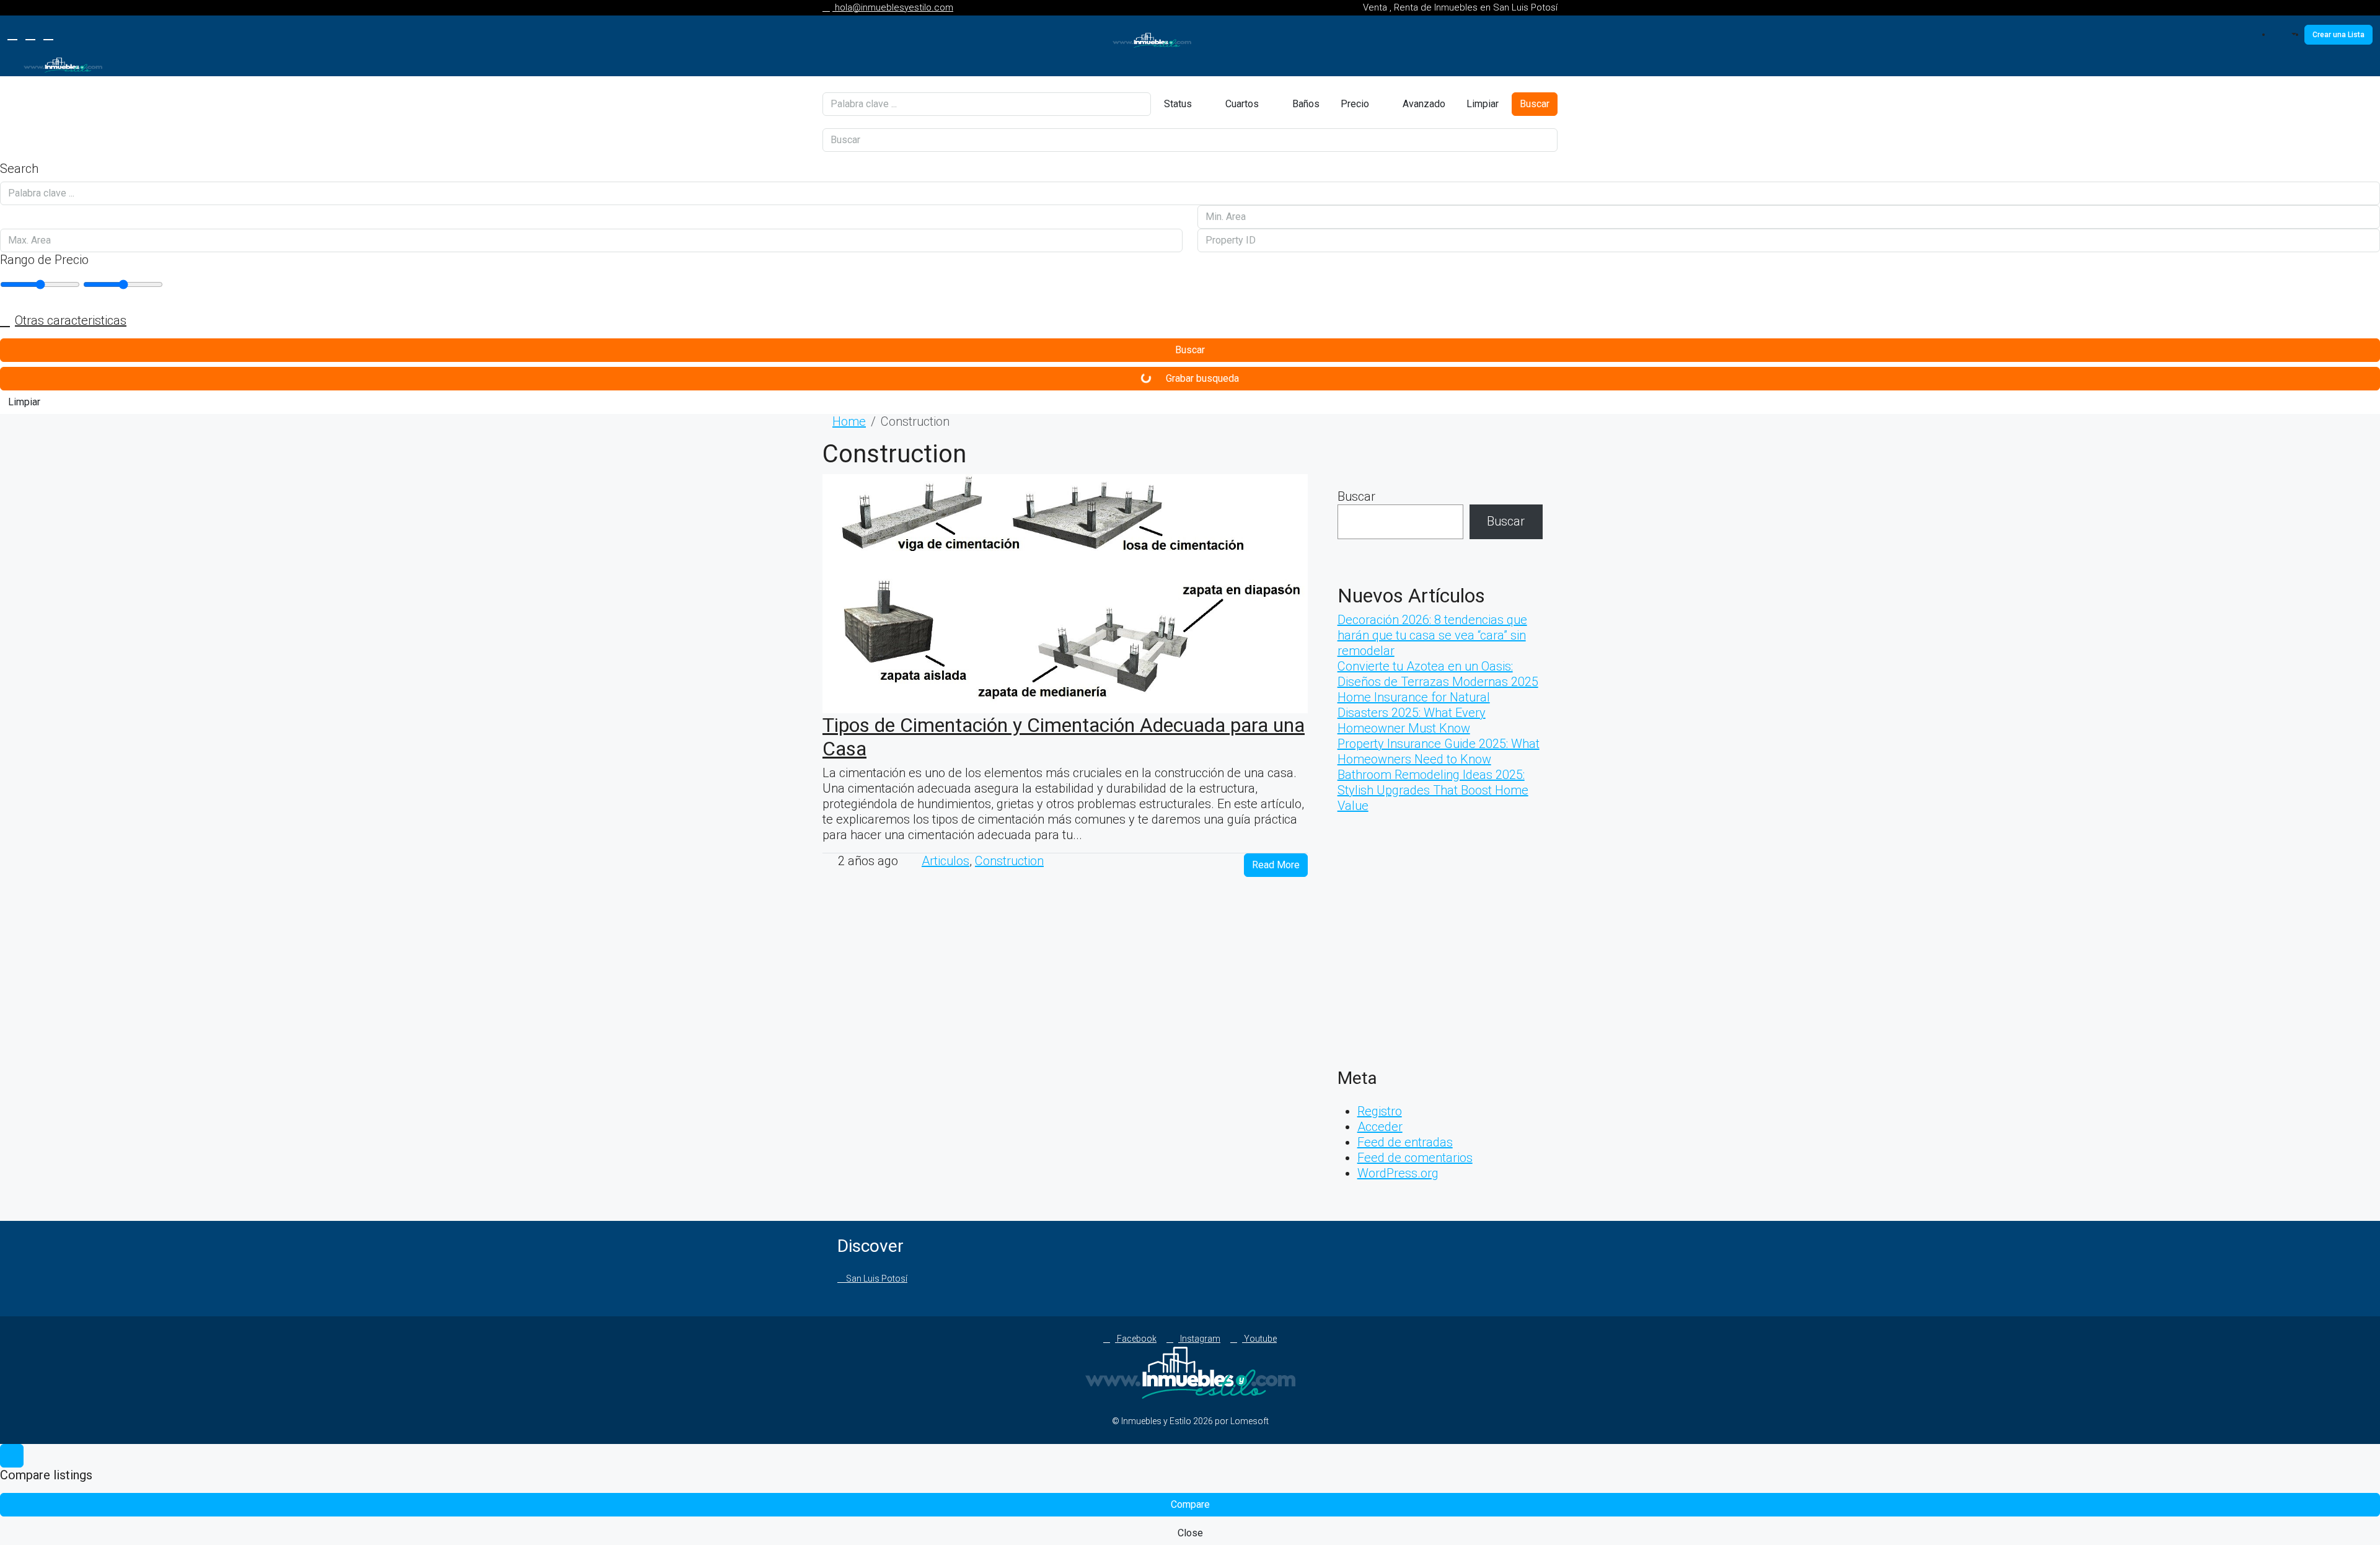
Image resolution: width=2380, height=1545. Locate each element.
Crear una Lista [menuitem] (2338, 35)
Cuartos (1241, 104)
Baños (1305, 104)
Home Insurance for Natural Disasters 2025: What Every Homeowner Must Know (1414, 713)
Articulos (945, 861)
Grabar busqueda (1201, 378)
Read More (1276, 865)
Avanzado (1423, 104)
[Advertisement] (1440, 946)
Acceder (1380, 1127)
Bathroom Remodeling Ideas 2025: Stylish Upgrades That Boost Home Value (1433, 790)
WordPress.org (1398, 1173)
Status (1178, 104)
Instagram (1199, 1339)
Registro (1380, 1111)
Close (1190, 1533)
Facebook (1136, 1339)
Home (849, 421)
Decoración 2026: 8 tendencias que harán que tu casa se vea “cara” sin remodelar (1432, 635)
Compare (1190, 1504)
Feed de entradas (1405, 1142)
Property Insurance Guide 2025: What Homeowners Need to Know (1439, 751)
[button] (1190, 321)
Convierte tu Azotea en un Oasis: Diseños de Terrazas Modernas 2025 (1438, 674)
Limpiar (1483, 104)
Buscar (1535, 104)
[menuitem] (2288, 35)
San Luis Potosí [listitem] (876, 1279)
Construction (1009, 861)
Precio (1355, 104)
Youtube (1259, 1339)
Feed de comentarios (1415, 1158)
